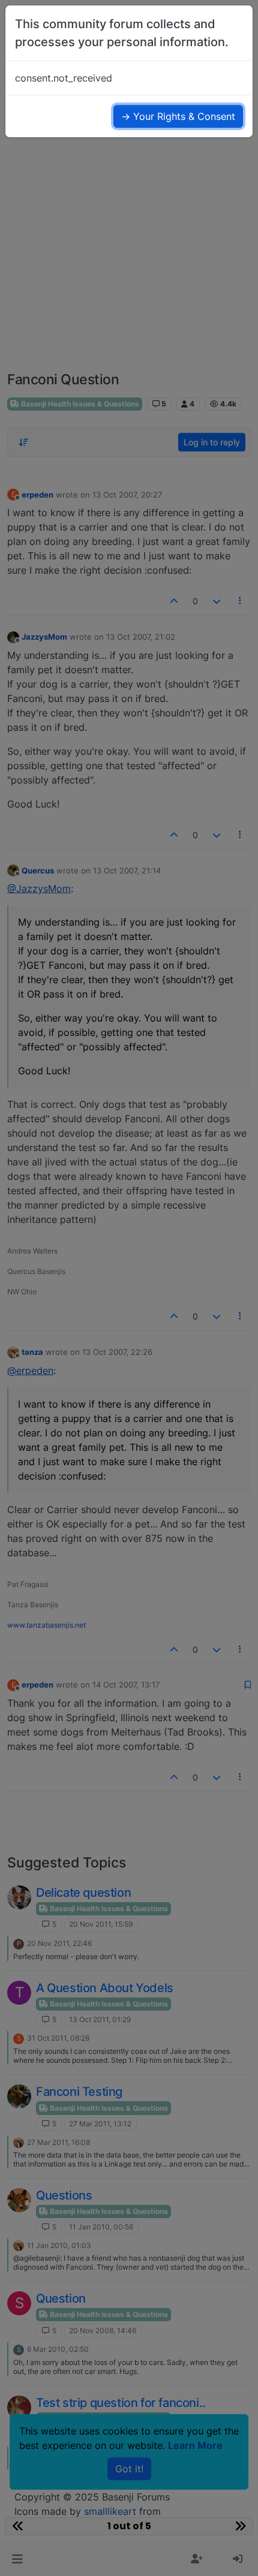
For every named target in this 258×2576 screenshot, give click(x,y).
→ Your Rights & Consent (178, 116)
